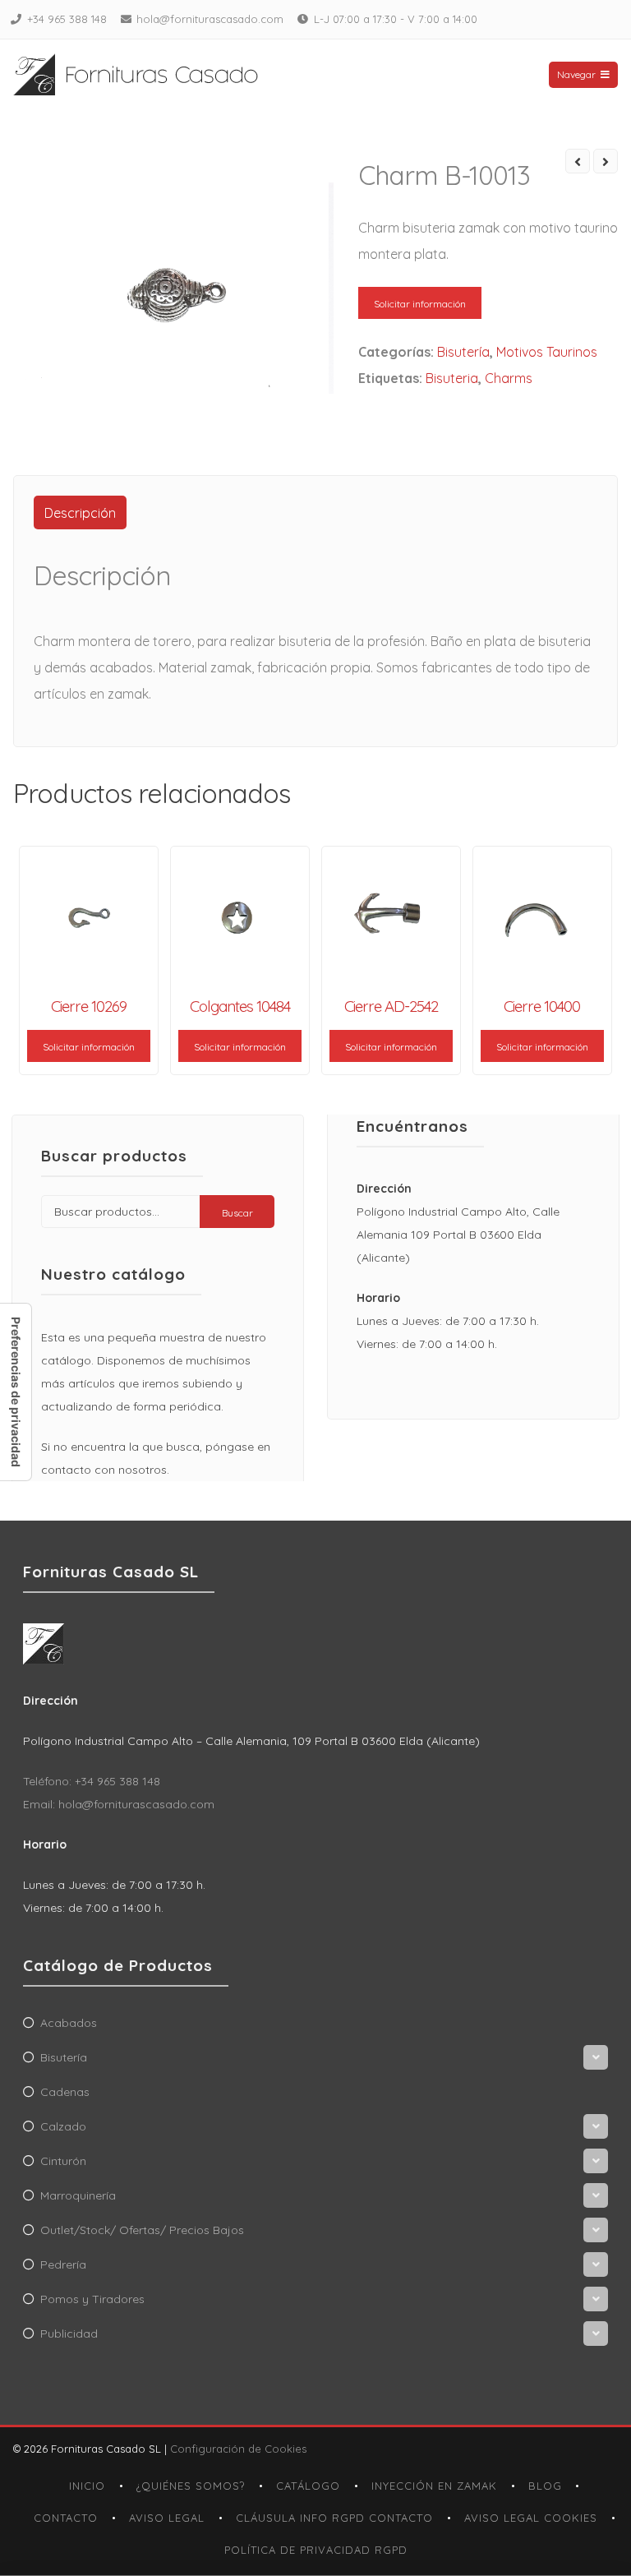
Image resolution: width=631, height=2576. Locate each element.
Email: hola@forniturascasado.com (119, 1804)
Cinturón (63, 2161)
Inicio (87, 2486)
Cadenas (65, 2092)
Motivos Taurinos (547, 352)
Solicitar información (420, 304)
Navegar (576, 74)
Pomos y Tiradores (92, 2299)
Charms (509, 378)
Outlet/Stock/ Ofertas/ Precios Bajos (142, 2230)
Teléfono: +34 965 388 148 (92, 1781)
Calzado (63, 2126)
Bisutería (463, 352)
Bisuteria (452, 378)
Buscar (237, 1213)
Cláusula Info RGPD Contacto (334, 2518)
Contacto (66, 2518)
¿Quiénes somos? (191, 2486)
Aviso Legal (167, 2518)
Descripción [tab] (80, 513)
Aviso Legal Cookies (531, 2518)
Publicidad (69, 2334)
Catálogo (308, 2486)
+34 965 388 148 (67, 19)
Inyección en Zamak (434, 2486)
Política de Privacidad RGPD (316, 2550)
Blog (545, 2486)
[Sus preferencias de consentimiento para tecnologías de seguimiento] (16, 1392)
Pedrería (63, 2264)
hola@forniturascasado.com (210, 19)
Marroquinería (78, 2195)
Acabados (69, 2023)
